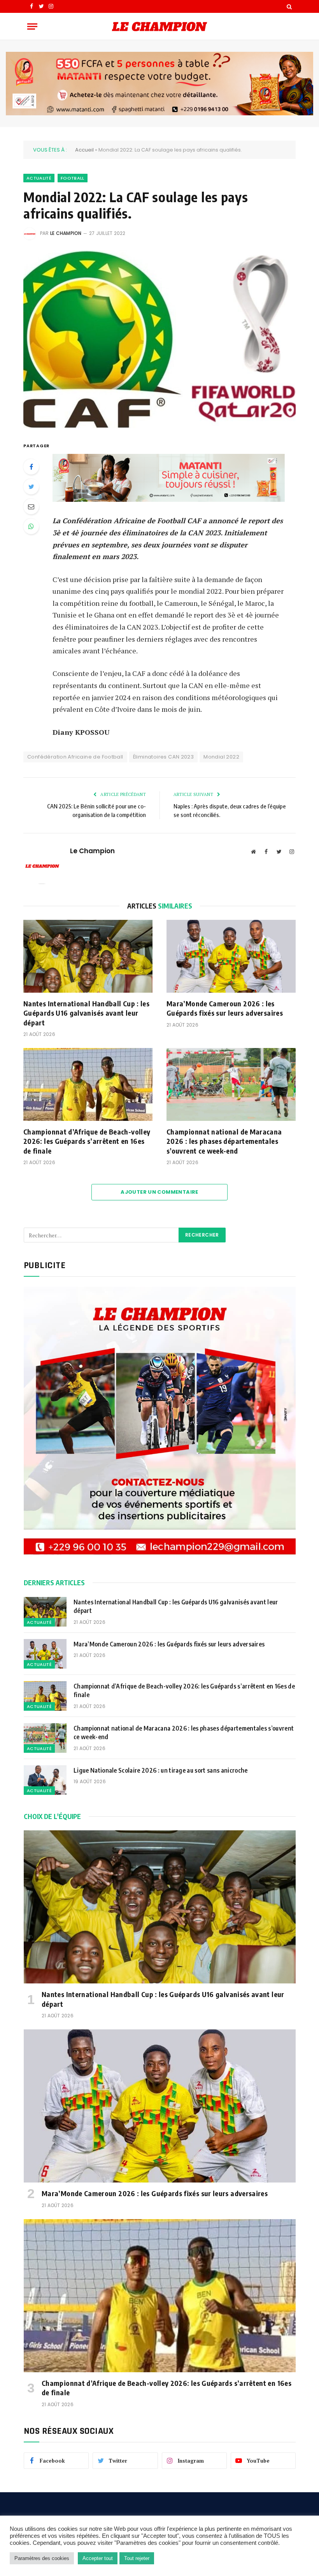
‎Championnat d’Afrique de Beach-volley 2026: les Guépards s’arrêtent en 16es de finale (87, 1141)
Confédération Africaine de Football (75, 757)
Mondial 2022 (221, 757)
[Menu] (32, 26)
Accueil (84, 150)
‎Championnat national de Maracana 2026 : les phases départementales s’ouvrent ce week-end (224, 1141)
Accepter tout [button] (98, 2558)
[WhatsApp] (31, 526)
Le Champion (66, 233)
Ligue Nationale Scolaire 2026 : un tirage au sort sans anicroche (161, 1770)
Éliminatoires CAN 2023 (164, 757)
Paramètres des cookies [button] (42, 2558)
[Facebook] (31, 467)
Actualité (39, 178)
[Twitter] (31, 487)
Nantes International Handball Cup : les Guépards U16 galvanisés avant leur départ (86, 1013)
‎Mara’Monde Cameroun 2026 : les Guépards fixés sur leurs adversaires (225, 1008)
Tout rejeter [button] (137, 2558)
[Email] (31, 506)
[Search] (288, 6)
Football (73, 178)
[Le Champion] (159, 26)
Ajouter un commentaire (159, 1192)
